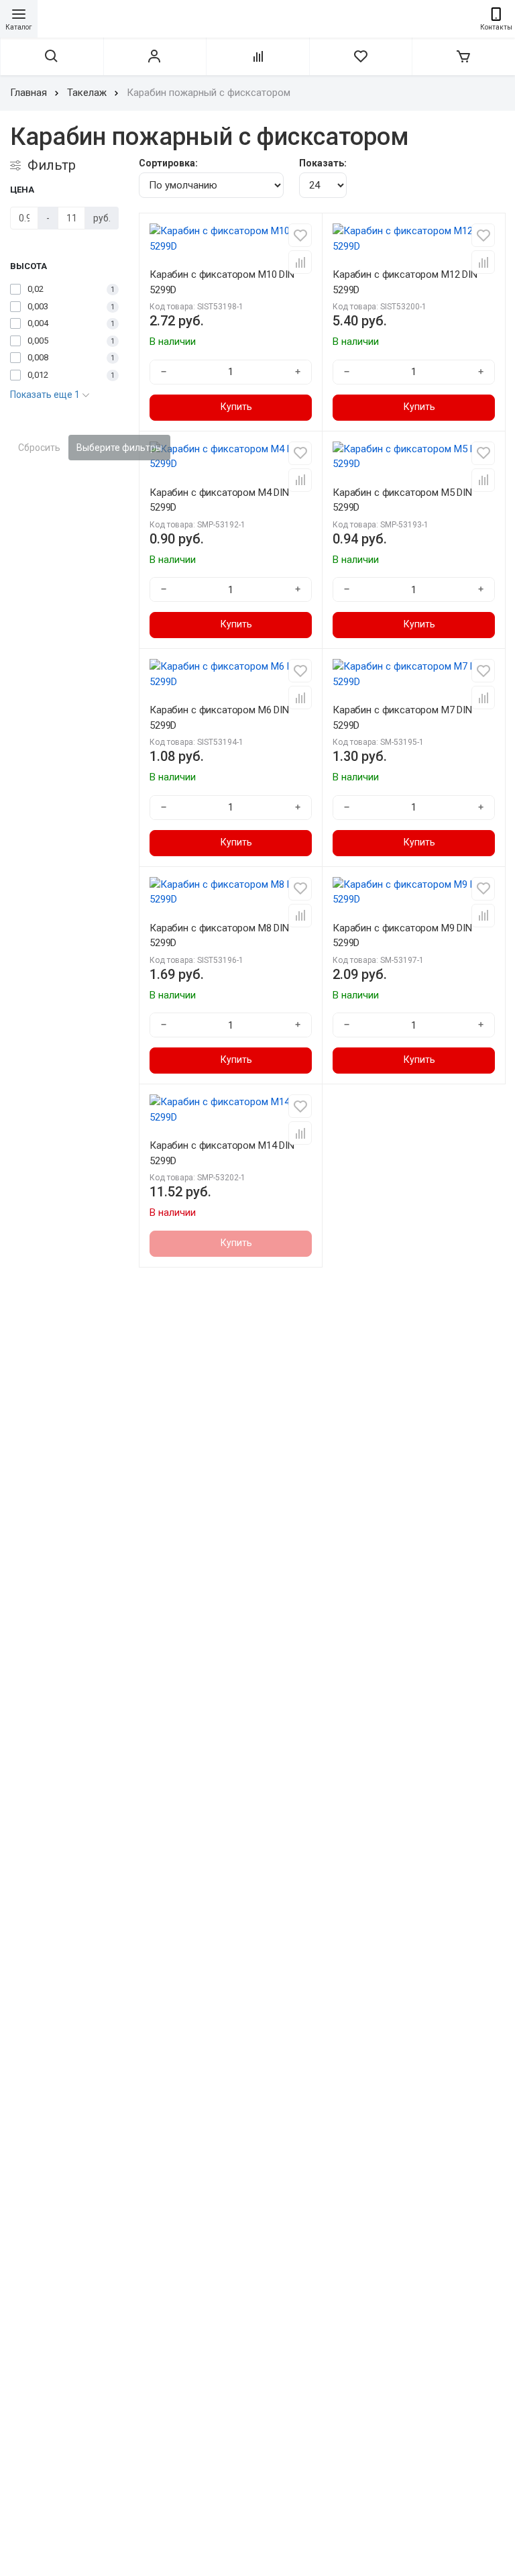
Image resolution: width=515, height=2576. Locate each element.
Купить (236, 407)
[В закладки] (300, 235)
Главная (28, 93)
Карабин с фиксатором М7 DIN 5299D (402, 718)
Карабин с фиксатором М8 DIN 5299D (219, 936)
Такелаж (87, 93)
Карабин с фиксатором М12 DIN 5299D (405, 282)
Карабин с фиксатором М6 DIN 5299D (219, 718)
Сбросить (39, 448)
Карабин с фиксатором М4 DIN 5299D (219, 500)
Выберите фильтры (119, 448)
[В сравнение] (300, 262)
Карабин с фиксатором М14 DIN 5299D (222, 1153)
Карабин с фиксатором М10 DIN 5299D (222, 282)
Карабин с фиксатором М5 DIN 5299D (402, 500)
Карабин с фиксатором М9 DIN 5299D (402, 936)
